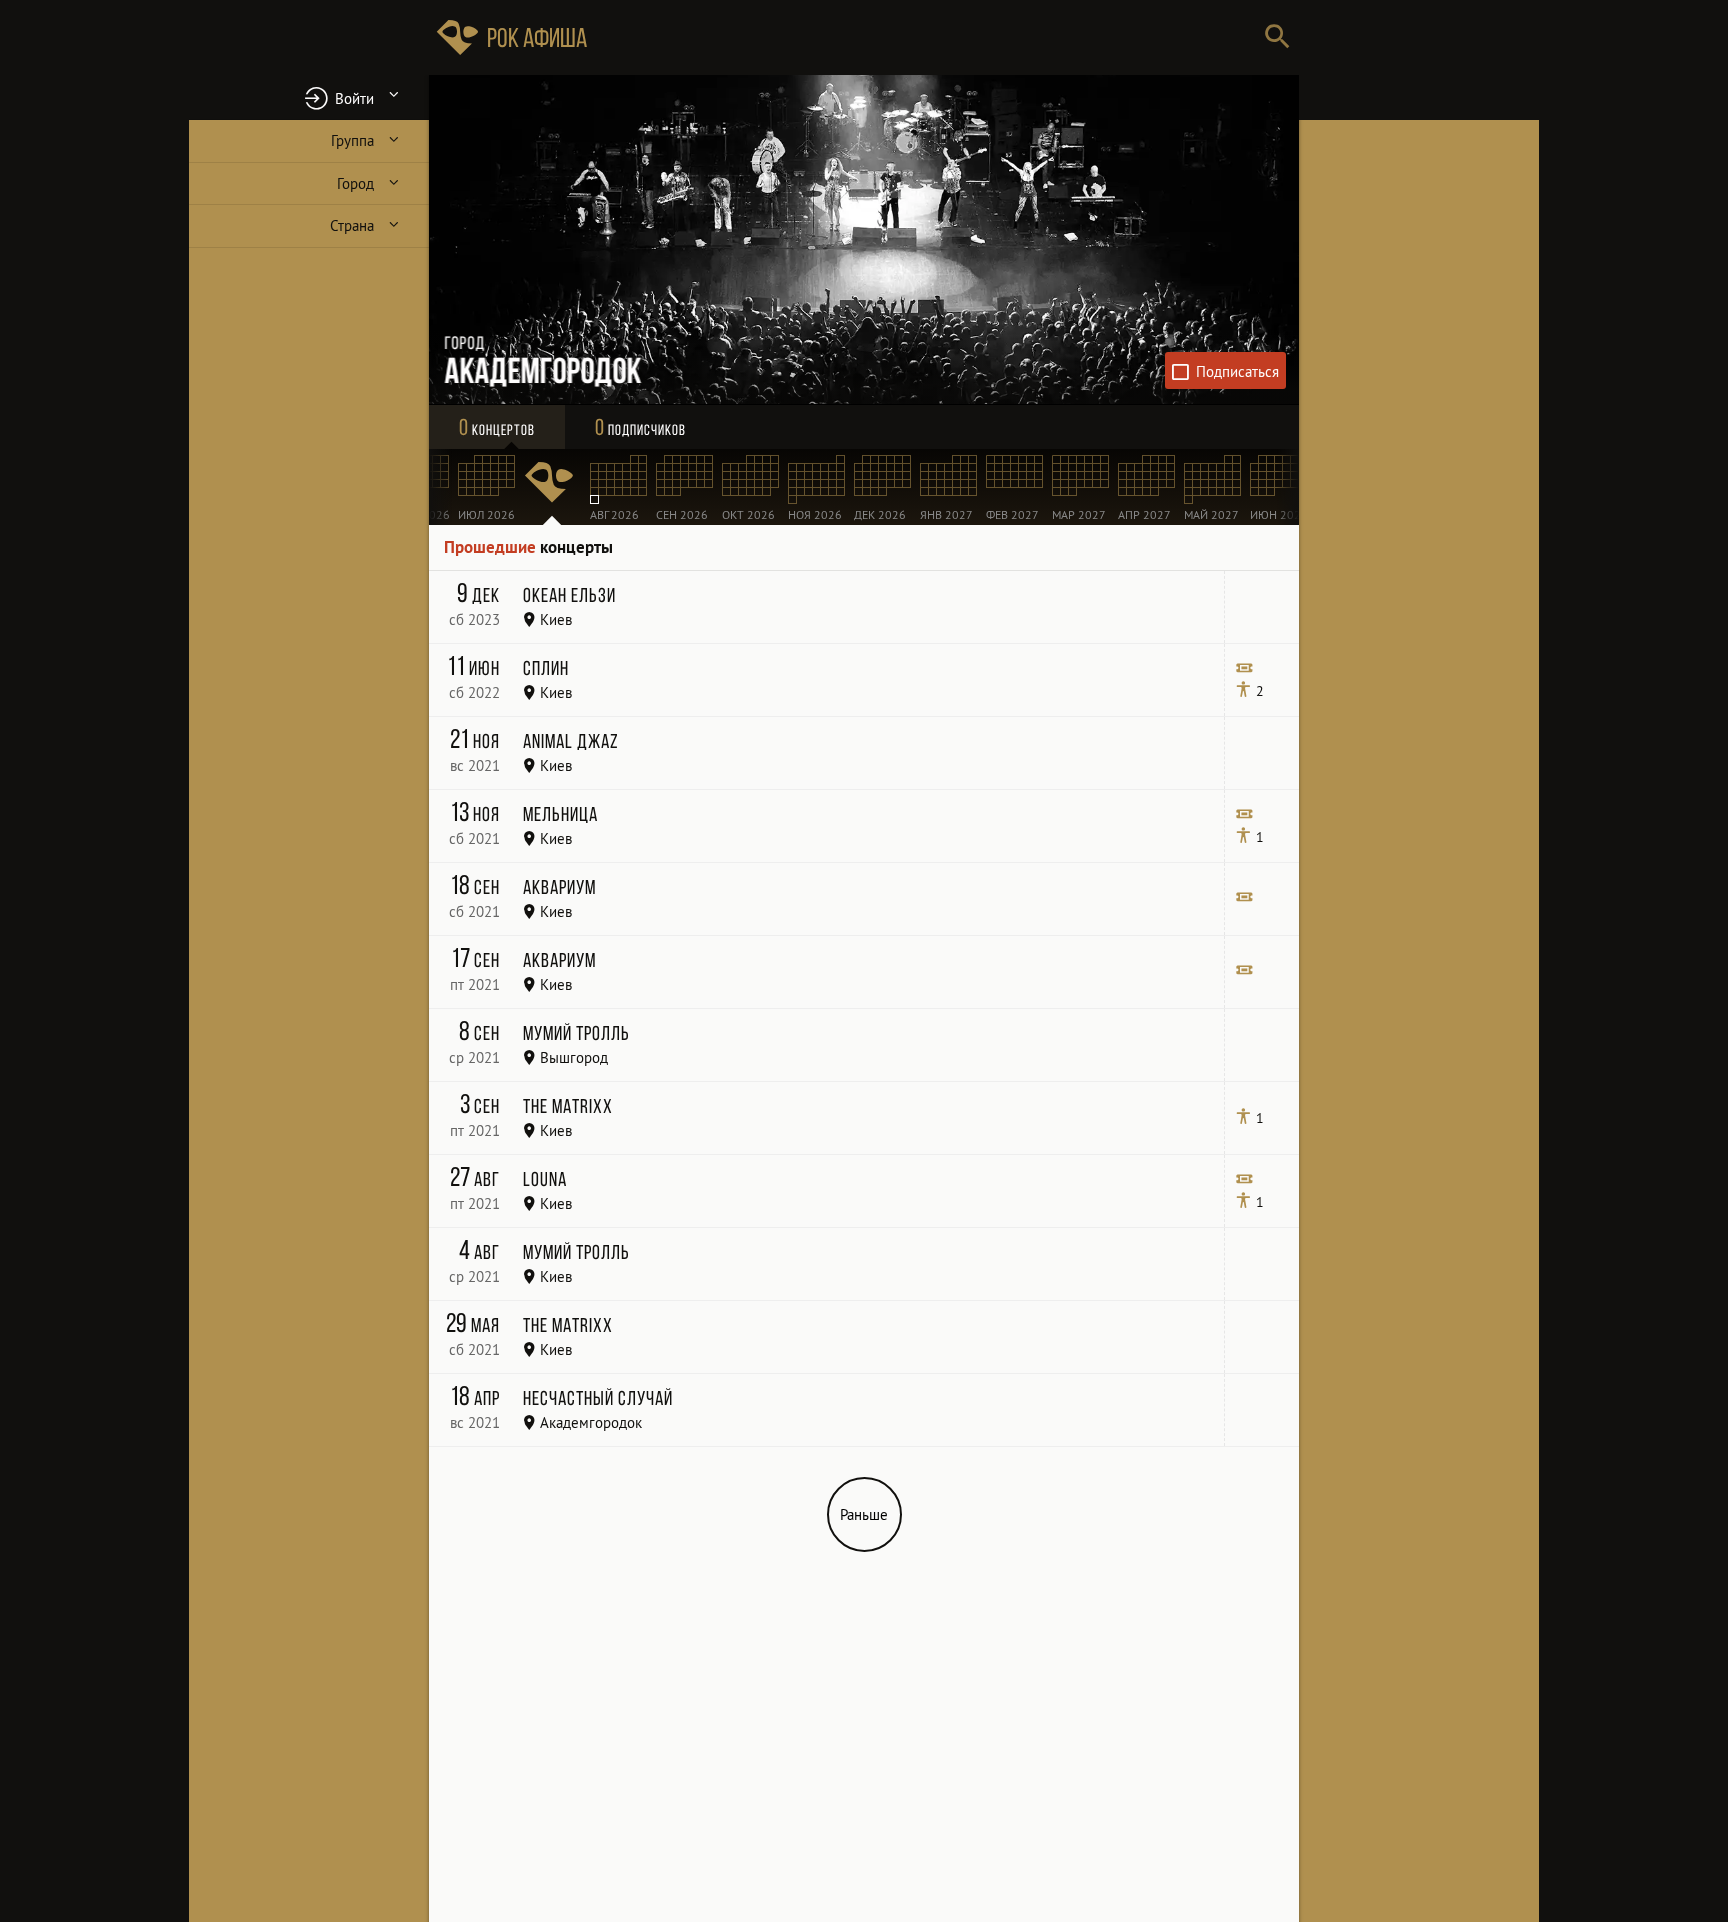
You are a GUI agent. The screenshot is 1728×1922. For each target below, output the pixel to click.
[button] (309, 97)
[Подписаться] (1226, 370)
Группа (352, 140)
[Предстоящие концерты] (552, 487)
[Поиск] (1276, 37)
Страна (352, 225)
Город (355, 183)
